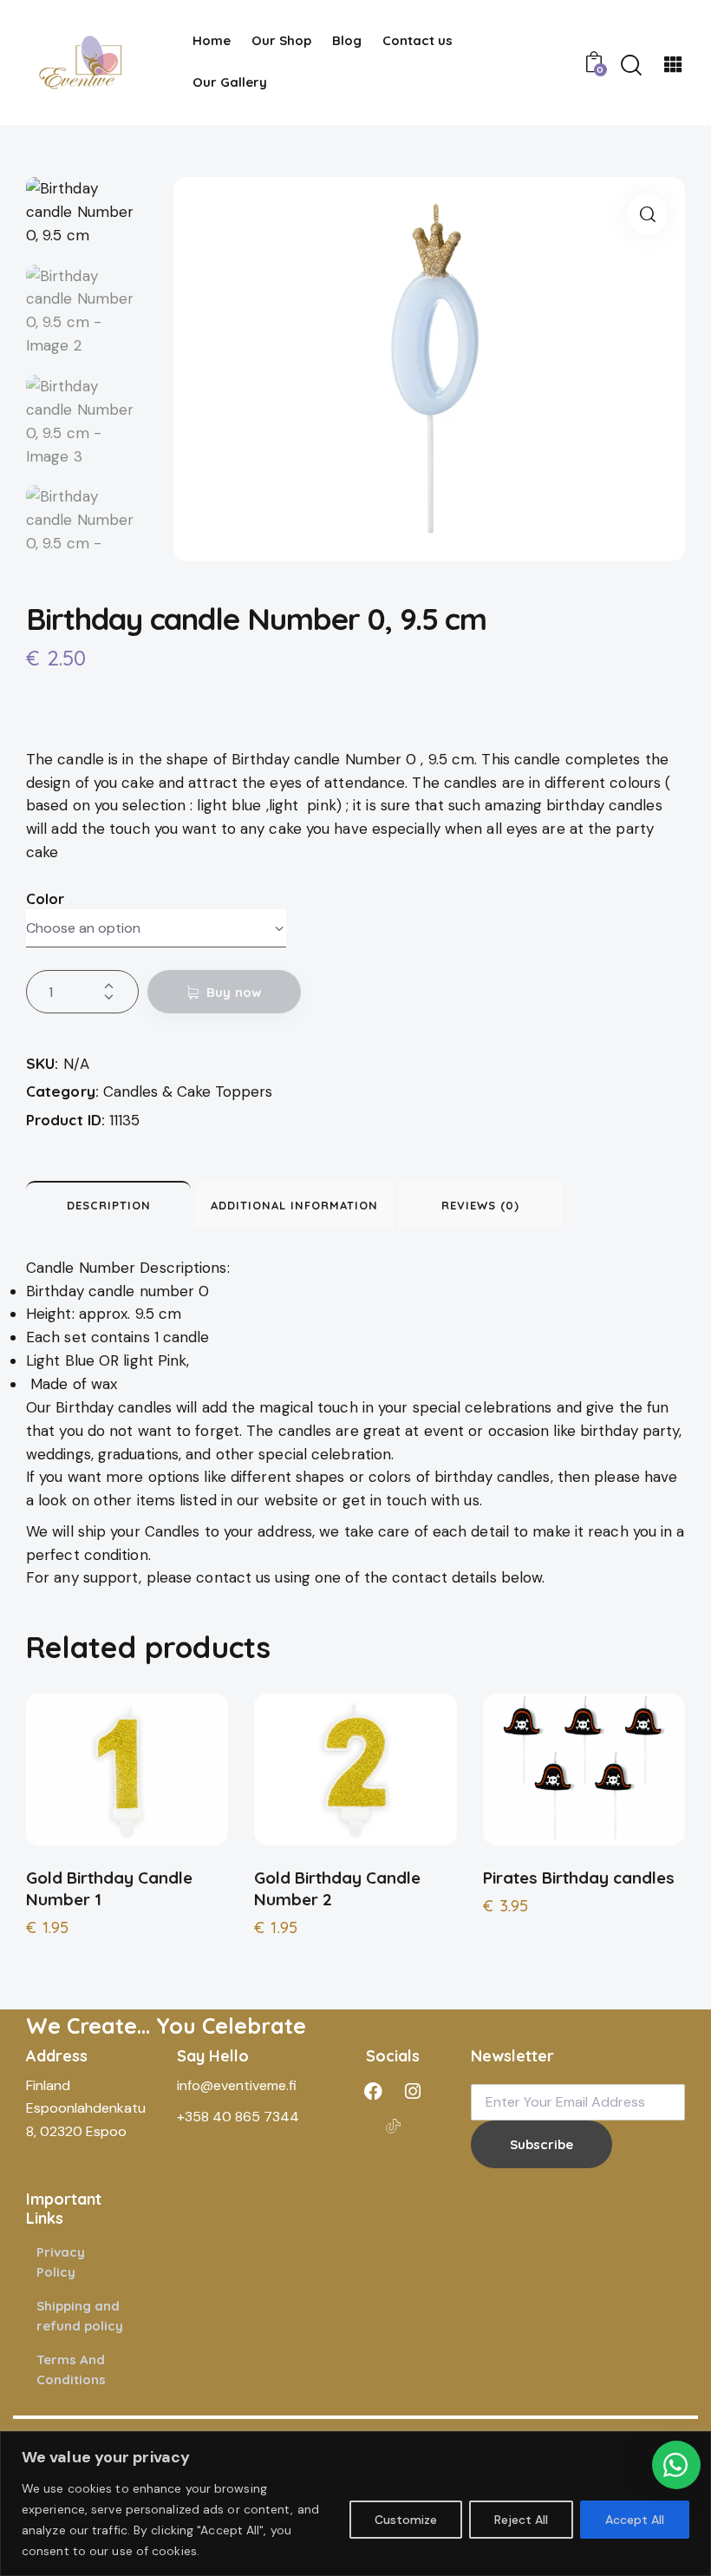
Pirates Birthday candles (579, 1878)
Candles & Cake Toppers (188, 1091)
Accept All (635, 2520)
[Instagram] (413, 2092)
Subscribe (541, 2144)
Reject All (521, 2520)
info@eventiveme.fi (237, 2085)
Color (46, 898)
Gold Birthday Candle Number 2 (337, 1888)
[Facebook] (374, 2092)
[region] (355, 2504)
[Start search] (631, 66)
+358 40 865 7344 (238, 2117)
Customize (406, 2520)
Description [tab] (109, 1205)
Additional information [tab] (294, 1205)
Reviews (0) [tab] (480, 1205)
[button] (647, 215)
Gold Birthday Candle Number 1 (109, 1888)
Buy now (234, 992)
